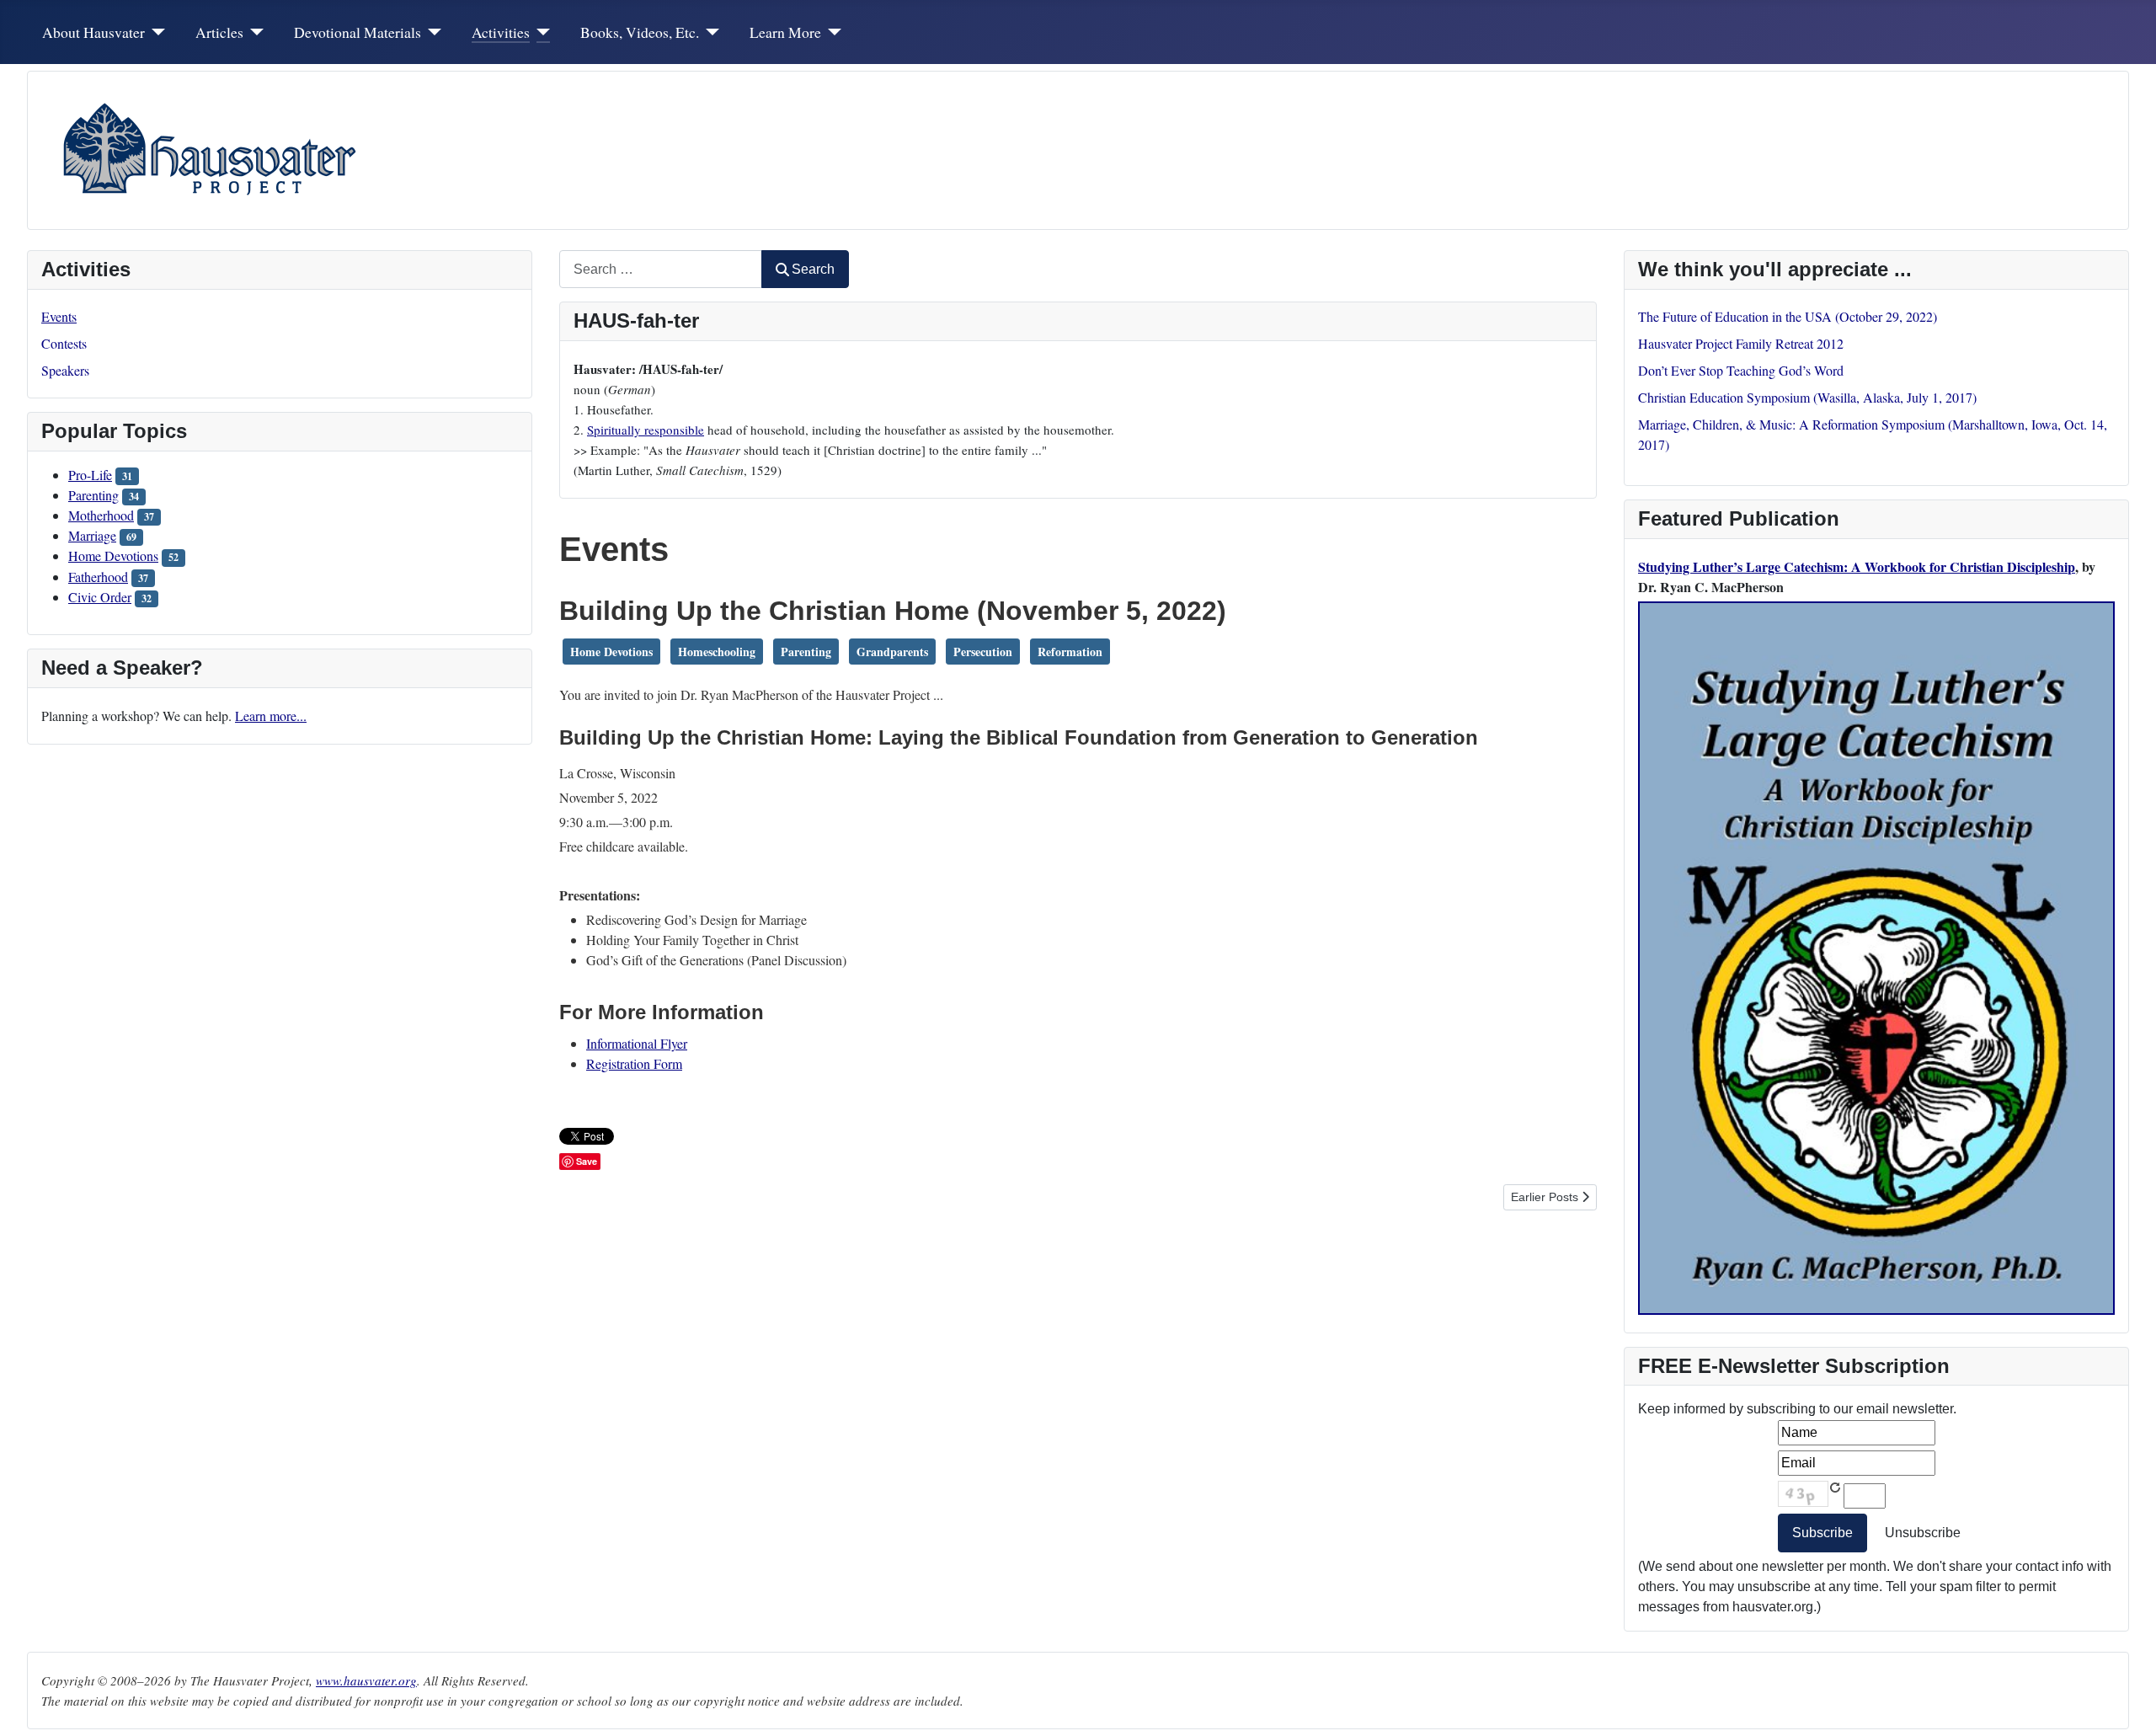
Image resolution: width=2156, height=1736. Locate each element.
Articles (219, 32)
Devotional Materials (358, 32)
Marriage (92, 535)
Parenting (93, 495)
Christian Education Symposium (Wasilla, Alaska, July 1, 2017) (1807, 397)
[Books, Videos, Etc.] (710, 32)
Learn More (785, 32)
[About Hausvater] (155, 32)
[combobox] (661, 269)
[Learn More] (832, 32)
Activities (501, 32)
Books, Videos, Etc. (640, 32)
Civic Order (100, 597)
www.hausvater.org (366, 1680)
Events (59, 316)
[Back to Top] (2127, 1705)
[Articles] (254, 32)
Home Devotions (113, 556)
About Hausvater (93, 32)
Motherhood (101, 515)
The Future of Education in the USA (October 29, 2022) (1788, 316)
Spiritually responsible (646, 430)
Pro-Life (90, 475)
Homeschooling (717, 652)
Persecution (983, 652)
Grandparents (892, 652)
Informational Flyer (637, 1043)
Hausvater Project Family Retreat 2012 (1741, 343)
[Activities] (540, 32)
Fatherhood (98, 577)
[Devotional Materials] (432, 32)
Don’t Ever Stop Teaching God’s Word (1741, 370)
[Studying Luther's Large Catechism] (1876, 956)
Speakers (65, 370)
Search (813, 269)
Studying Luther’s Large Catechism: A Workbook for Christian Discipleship (1857, 566)
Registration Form (634, 1063)
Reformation (1070, 652)
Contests (64, 343)
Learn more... (271, 716)
